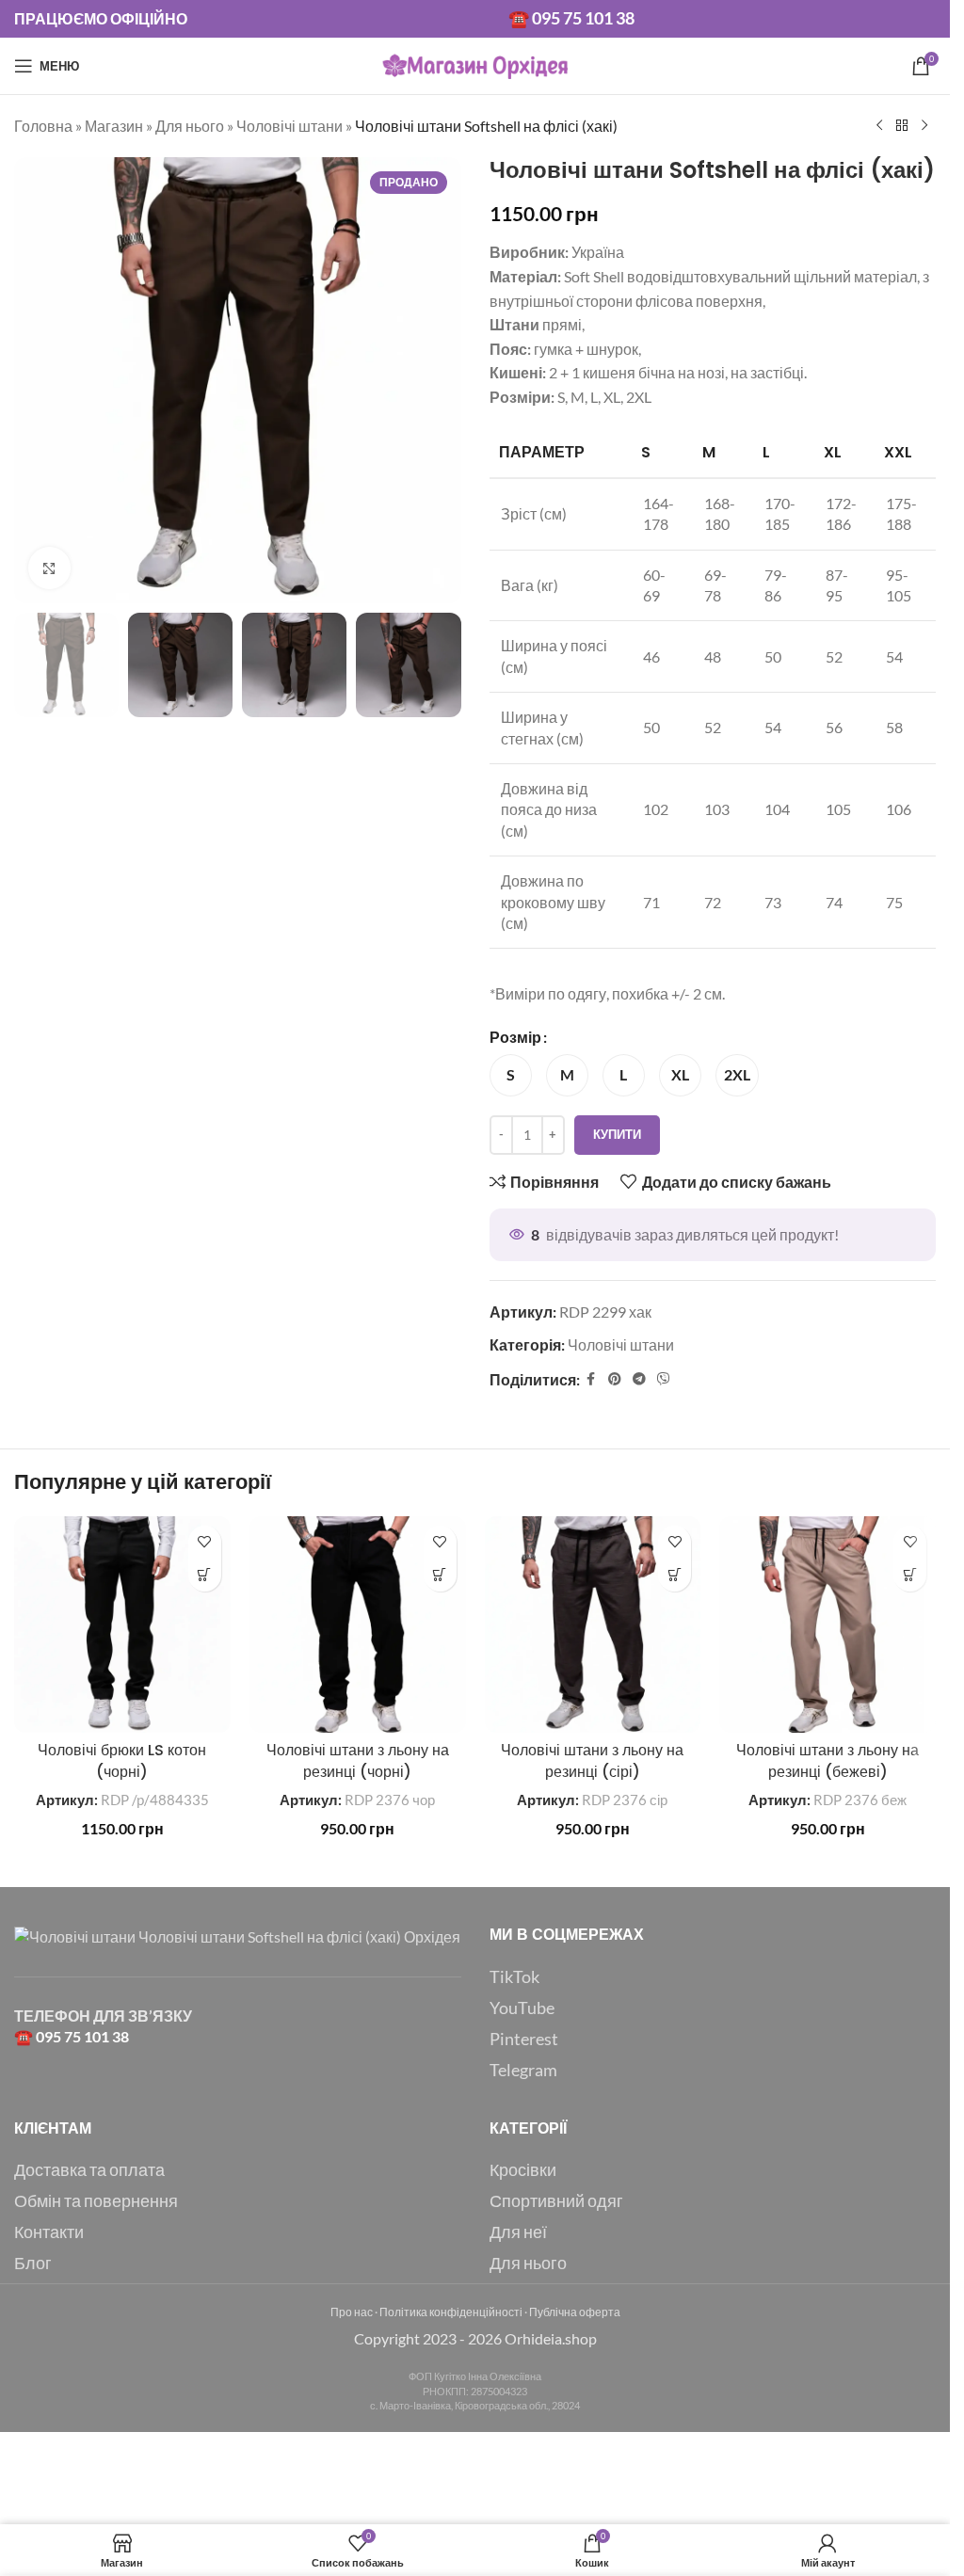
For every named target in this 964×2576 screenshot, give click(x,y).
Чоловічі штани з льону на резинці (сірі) (592, 1760)
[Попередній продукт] (879, 126)
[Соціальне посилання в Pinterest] (615, 1379)
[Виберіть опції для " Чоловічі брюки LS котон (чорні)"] (205, 1575)
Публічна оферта (575, 2312)
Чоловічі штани (289, 126)
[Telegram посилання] (639, 1379)
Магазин (114, 126)
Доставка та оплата (89, 2169)
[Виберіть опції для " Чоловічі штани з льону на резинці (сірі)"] (675, 1575)
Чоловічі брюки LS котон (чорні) (122, 1760)
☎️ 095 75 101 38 (571, 18)
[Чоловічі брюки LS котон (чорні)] (122, 1624)
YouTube (522, 2008)
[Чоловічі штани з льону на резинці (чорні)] (358, 1624)
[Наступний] (924, 126)
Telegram (523, 2070)
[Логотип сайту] (475, 64)
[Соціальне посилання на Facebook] (591, 1379)
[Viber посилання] (664, 1379)
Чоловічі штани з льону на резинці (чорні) (358, 1760)
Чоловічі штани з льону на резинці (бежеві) (827, 1760)
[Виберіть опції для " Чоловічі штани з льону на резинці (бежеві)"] (910, 1575)
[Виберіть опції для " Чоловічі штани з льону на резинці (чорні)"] (440, 1575)
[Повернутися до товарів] (902, 126)
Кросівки (523, 2169)
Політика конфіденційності (451, 2312)
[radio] (511, 1075)
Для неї (518, 2232)
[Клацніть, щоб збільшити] (49, 568)
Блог (33, 2263)
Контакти (49, 2232)
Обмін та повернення (96, 2200)
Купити (617, 1134)
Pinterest (524, 2039)
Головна (43, 126)
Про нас (352, 2312)
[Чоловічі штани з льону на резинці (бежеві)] (827, 1624)
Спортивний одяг (556, 2200)
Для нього (190, 126)
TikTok (514, 1976)
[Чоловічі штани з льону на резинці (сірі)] (593, 1624)
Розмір (515, 1037)
